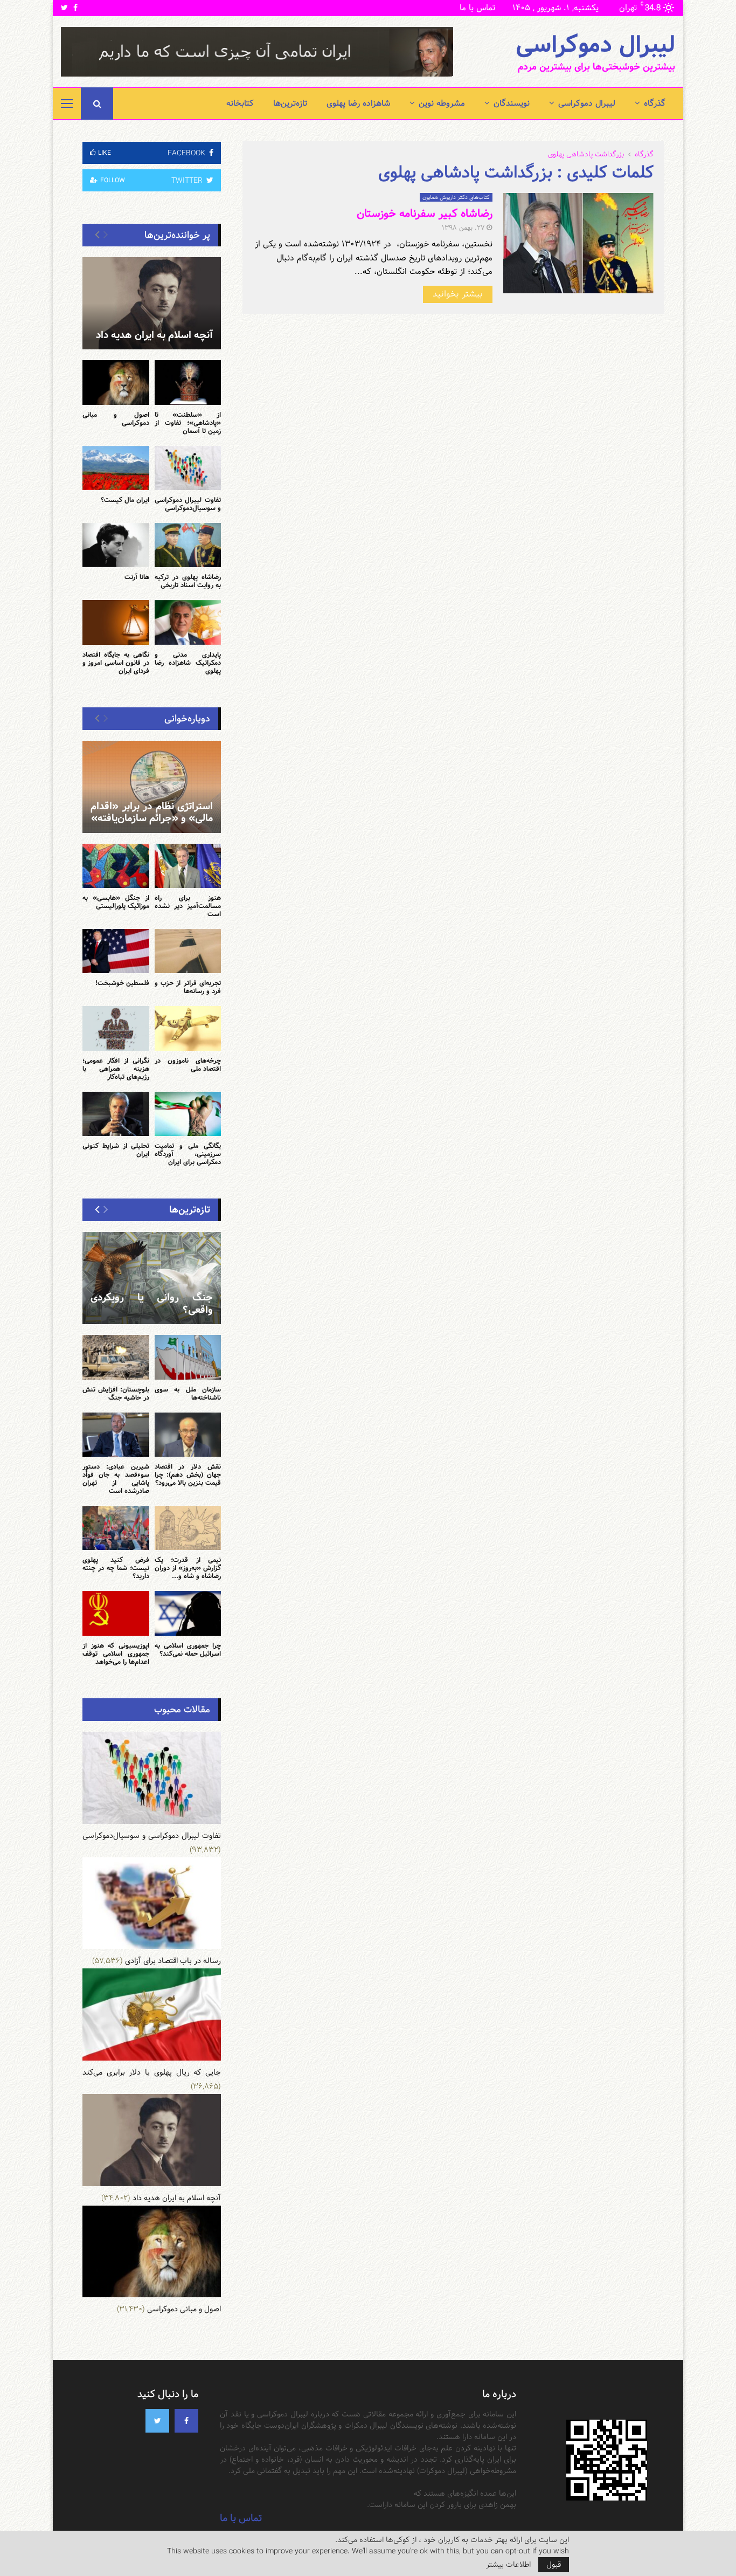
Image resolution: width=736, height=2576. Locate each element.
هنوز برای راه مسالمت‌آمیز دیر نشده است (188, 906)
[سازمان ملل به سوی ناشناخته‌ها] (188, 1357)
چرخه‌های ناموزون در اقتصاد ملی (188, 1065)
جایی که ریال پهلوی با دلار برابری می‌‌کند (152, 2072)
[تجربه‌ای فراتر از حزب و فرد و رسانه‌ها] (188, 951)
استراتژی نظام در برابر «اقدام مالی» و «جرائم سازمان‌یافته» (152, 812)
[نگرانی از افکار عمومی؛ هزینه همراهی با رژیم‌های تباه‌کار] (116, 1028)
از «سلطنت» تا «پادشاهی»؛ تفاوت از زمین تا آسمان (188, 423)
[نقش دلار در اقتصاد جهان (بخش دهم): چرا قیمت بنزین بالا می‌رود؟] (188, 1435)
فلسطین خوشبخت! (122, 983)
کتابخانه (240, 103)
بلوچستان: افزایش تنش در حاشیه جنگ (116, 1393)
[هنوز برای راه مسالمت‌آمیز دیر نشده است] (188, 866)
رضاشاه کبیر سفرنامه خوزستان (425, 213)
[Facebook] (186, 2421)
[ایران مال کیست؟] (116, 468)
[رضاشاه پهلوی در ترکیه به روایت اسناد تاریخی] (188, 545)
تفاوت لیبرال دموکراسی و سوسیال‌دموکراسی (188, 504)
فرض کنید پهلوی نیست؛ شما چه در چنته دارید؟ (116, 1568)
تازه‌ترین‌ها (290, 103)
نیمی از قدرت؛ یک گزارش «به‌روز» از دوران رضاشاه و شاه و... (188, 1568)
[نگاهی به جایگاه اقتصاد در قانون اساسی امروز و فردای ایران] (116, 622)
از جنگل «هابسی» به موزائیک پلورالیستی (116, 902)
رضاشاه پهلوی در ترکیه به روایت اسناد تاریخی (188, 581)
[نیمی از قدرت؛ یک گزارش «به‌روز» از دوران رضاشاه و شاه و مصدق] (188, 1528)
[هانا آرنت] (116, 545)
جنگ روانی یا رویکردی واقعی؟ (152, 1304)
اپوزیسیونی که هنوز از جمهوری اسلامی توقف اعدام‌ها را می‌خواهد (116, 1654)
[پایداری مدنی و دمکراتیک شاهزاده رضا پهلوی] (188, 622)
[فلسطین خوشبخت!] (116, 951)
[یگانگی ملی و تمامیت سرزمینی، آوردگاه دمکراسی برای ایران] (188, 1114)
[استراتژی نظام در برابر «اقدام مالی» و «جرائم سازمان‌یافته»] (152, 787)
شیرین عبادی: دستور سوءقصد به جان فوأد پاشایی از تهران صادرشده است (116, 1479)
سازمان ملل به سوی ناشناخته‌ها (188, 1393)
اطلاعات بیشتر (508, 2565)
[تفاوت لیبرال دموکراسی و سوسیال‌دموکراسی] (188, 468)
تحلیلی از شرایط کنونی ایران (116, 1150)
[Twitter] (157, 2421)
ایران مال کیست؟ (125, 500)
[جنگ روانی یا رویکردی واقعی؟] (152, 1278)
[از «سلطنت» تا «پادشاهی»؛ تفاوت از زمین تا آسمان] (188, 382)
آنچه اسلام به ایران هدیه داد (154, 335)
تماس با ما (477, 8)
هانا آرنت (137, 577)
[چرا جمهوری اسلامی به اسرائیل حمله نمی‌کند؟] (188, 1613)
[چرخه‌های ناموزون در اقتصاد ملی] (188, 1028)
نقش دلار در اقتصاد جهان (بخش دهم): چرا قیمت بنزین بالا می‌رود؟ (188, 1475)
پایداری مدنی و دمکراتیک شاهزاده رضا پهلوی (188, 663)
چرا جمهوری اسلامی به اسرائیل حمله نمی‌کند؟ (188, 1649)
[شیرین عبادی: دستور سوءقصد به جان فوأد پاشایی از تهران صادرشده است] (116, 1435)
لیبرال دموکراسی (595, 45)
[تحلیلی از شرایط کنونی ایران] (116, 1114)
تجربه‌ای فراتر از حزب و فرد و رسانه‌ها (188, 987)
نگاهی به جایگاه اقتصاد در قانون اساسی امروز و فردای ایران (116, 663)
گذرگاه (655, 103)
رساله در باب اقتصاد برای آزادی (173, 1961)
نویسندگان (512, 103)
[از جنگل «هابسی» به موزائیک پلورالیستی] (116, 866)
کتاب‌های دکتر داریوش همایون (456, 197)
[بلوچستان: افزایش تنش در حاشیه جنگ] (116, 1357)
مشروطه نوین (442, 103)
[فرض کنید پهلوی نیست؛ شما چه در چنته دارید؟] (116, 1528)
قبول (554, 2565)
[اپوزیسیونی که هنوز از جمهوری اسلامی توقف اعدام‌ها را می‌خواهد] (116, 1613)
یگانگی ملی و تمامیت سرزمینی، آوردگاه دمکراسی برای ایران (188, 1154)
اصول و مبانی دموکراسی (116, 419)
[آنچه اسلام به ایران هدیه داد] (152, 303)
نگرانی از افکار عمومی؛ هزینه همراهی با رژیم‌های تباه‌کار (116, 1069)
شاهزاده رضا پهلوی (358, 103)
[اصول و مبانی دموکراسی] (116, 382)
